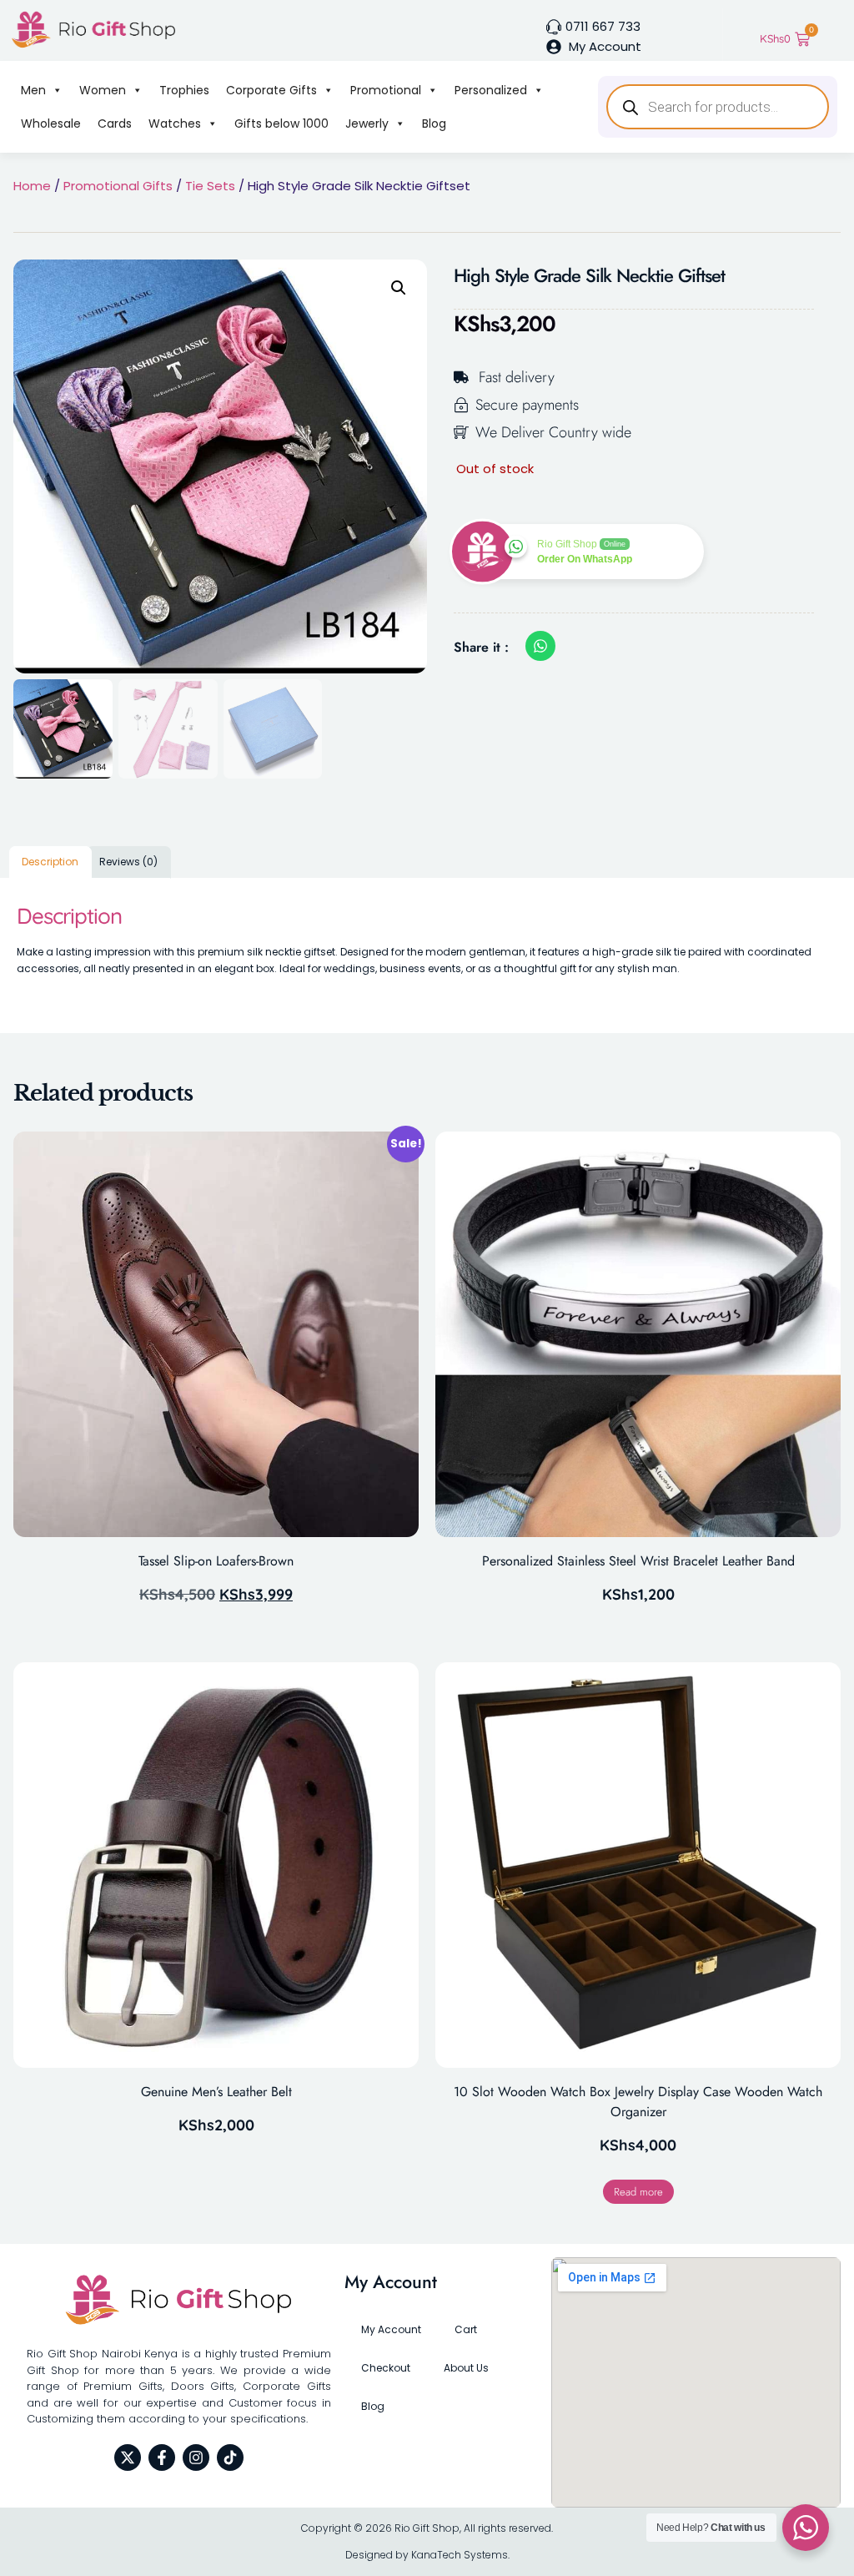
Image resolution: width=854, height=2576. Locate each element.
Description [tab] (50, 862)
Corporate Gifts (271, 90)
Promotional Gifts (118, 186)
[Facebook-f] (162, 2458)
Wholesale (51, 124)
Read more (638, 2192)
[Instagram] (196, 2458)
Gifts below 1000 (281, 124)
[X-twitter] (128, 2458)
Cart (466, 2329)
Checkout (386, 2368)
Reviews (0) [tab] (128, 862)
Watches (175, 124)
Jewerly (367, 124)
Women (103, 90)
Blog (434, 124)
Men (33, 90)
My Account (391, 2329)
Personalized (491, 90)
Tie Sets (210, 186)
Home (32, 186)
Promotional (386, 90)
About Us (466, 2368)
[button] (399, 288)
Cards (115, 124)
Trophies (184, 90)
